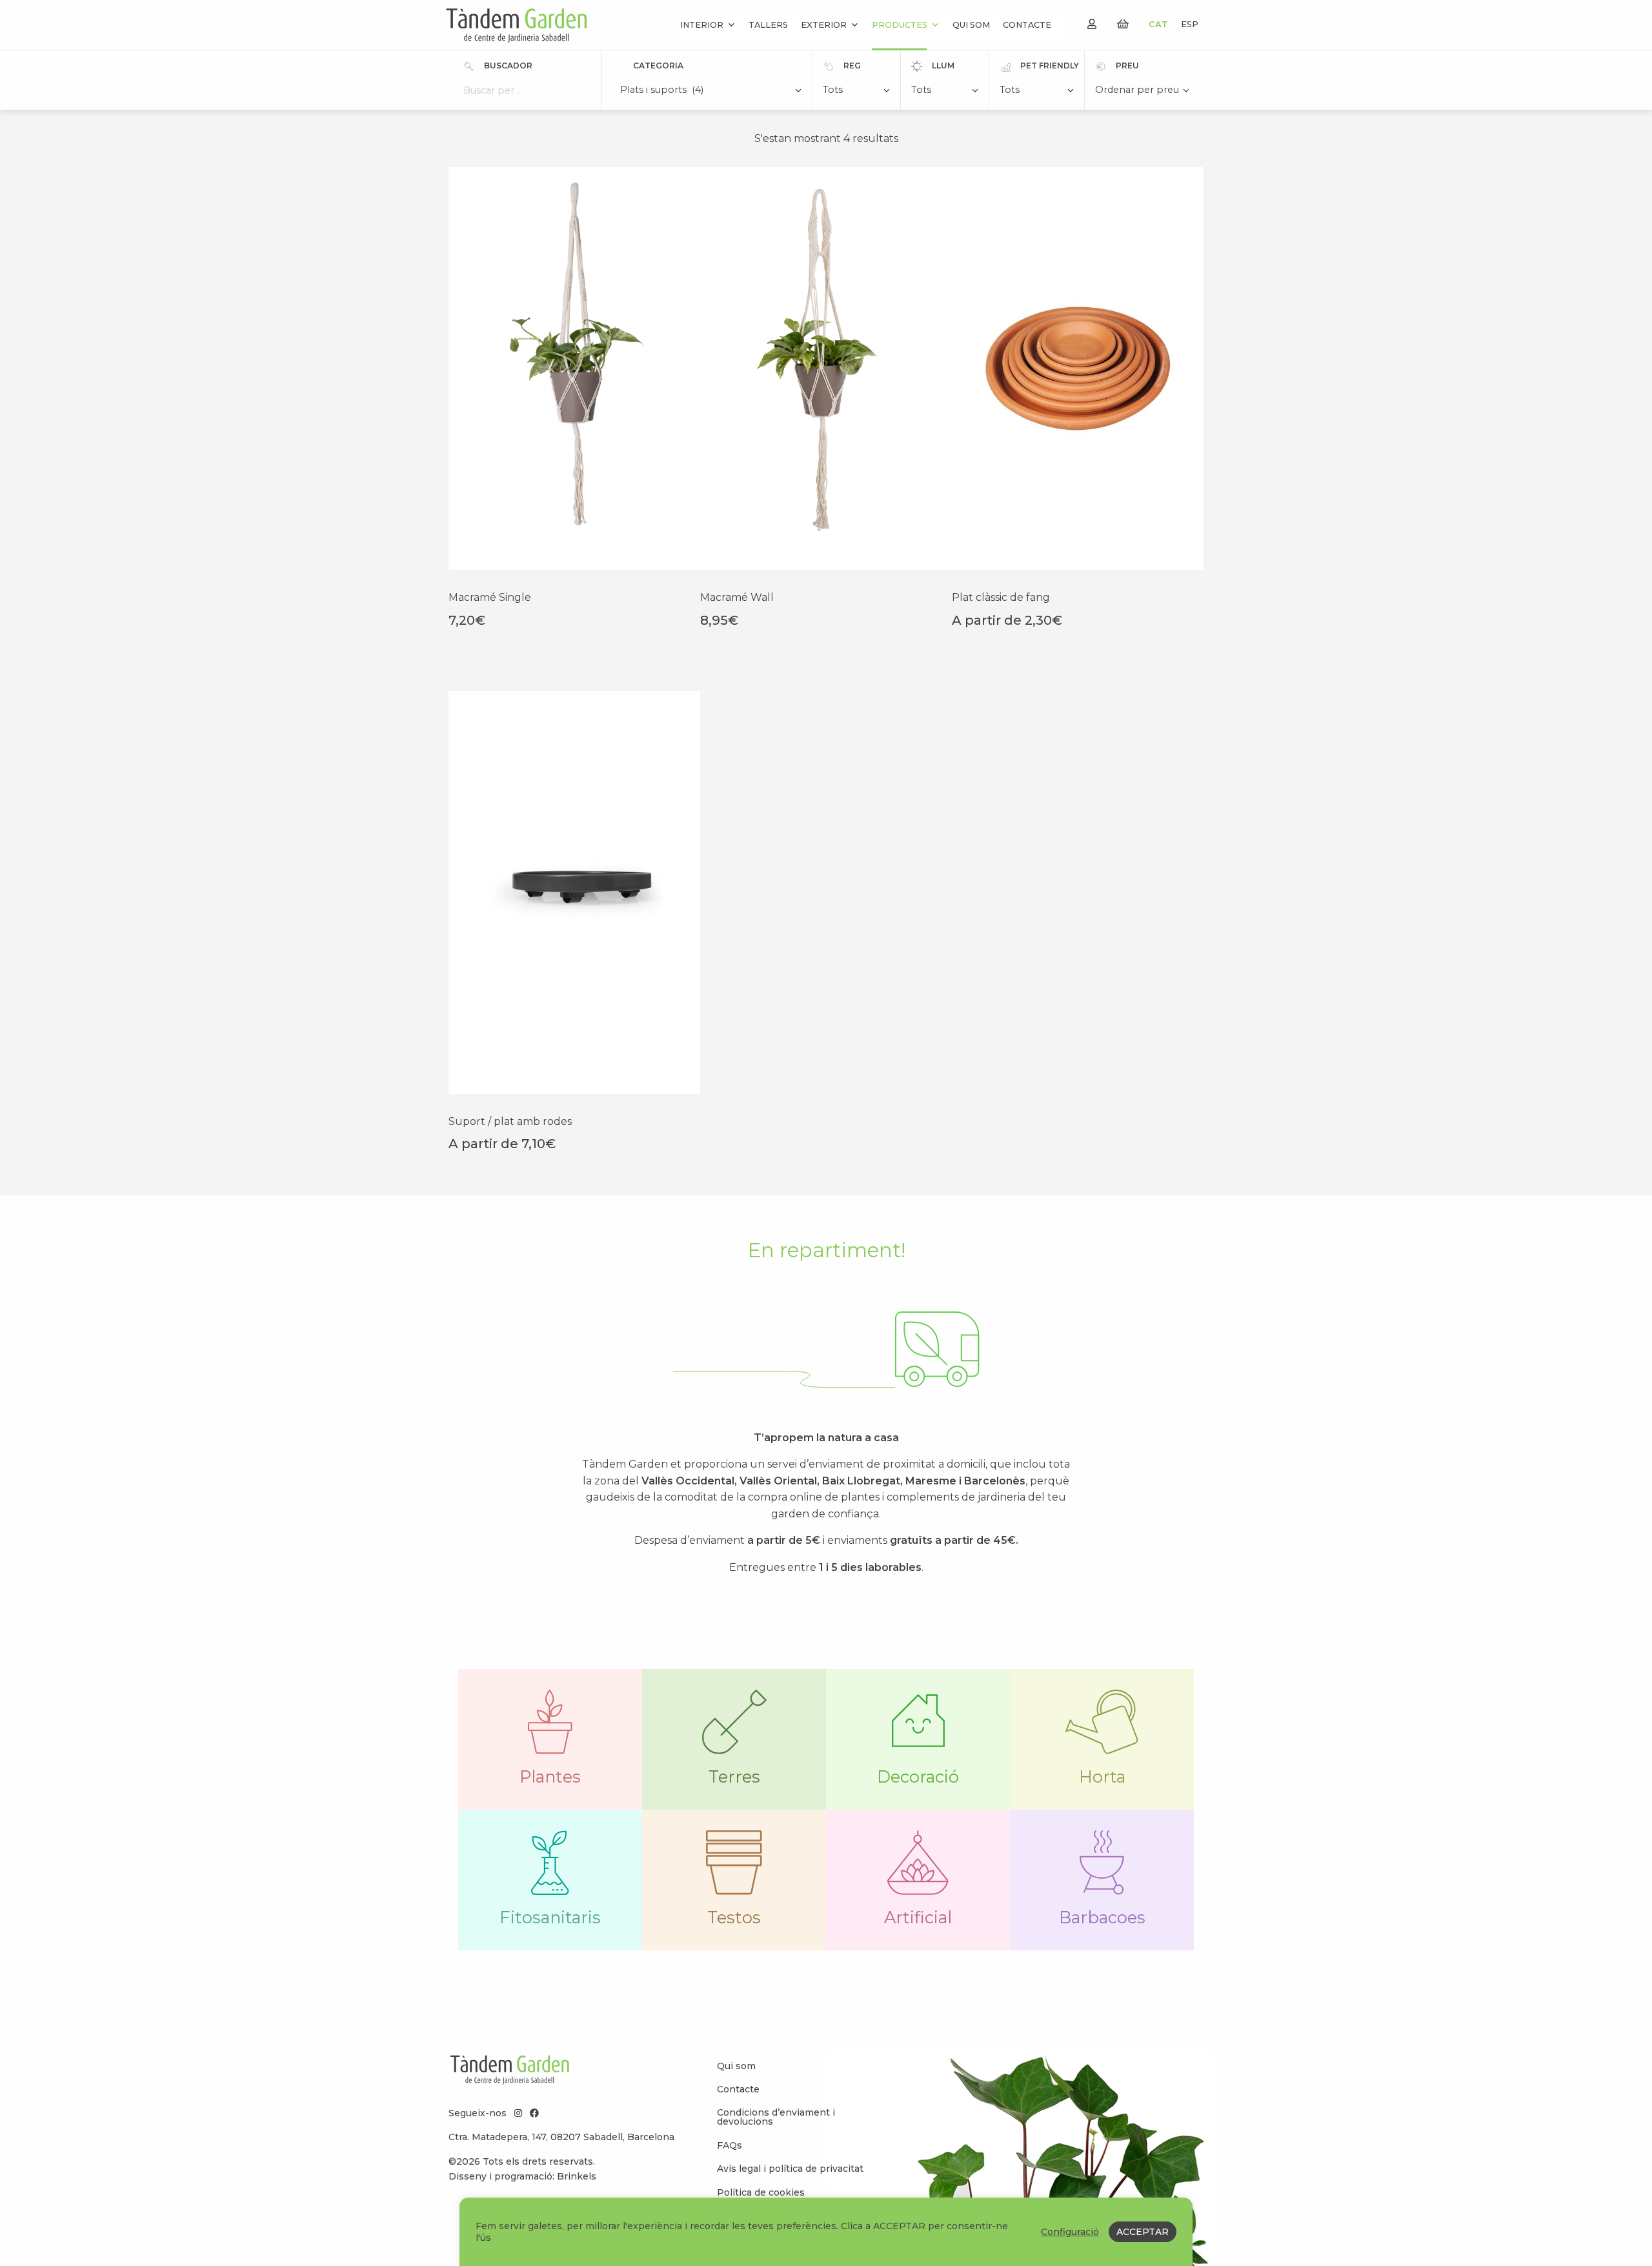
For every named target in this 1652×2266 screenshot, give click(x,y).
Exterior (824, 25)
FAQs (730, 2145)
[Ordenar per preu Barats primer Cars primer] (1142, 91)
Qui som (971, 25)
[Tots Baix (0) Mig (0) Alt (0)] (856, 91)
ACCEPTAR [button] (1143, 2232)
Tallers (768, 25)
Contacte (1027, 25)
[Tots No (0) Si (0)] (1037, 91)
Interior (702, 25)
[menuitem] (794, 2065)
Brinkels (577, 2176)
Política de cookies (761, 2192)
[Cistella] (1123, 24)
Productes (900, 25)
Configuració (1070, 2232)
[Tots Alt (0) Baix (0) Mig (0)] (945, 91)
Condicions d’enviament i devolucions (776, 2117)
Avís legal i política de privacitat (790, 2169)
